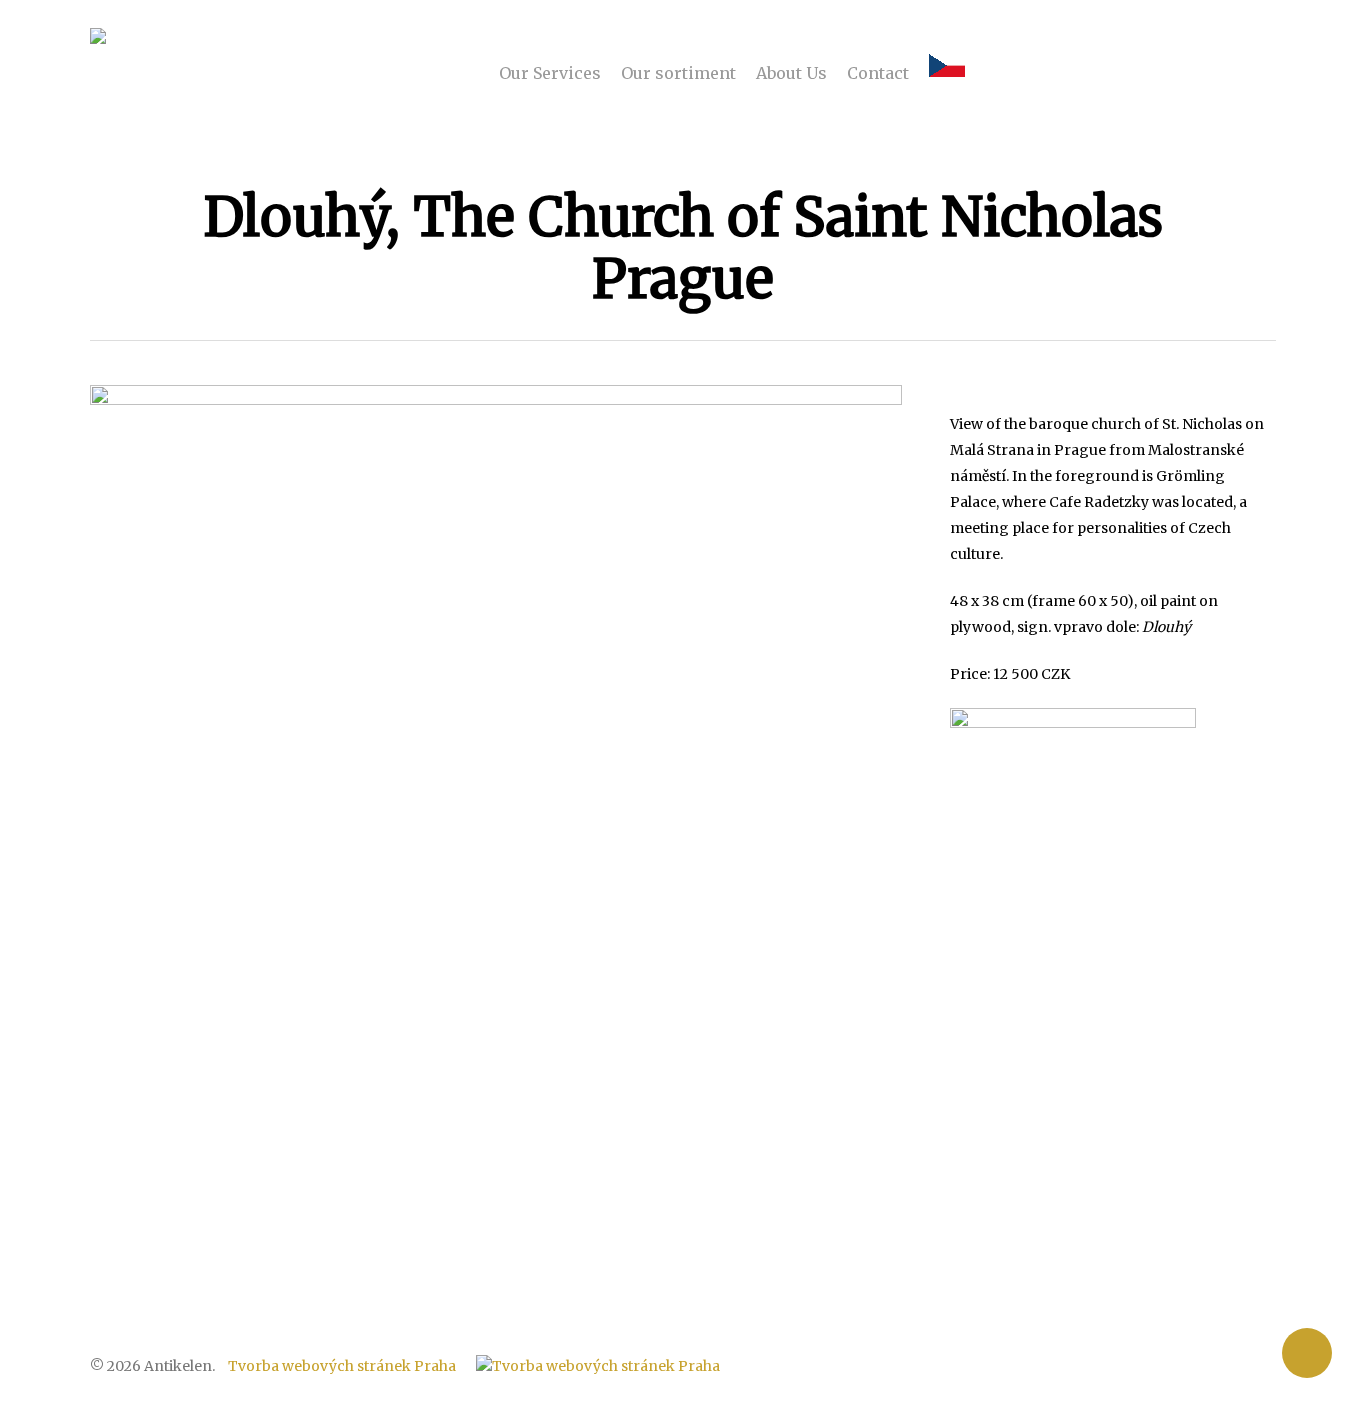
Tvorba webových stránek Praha (342, 1366)
